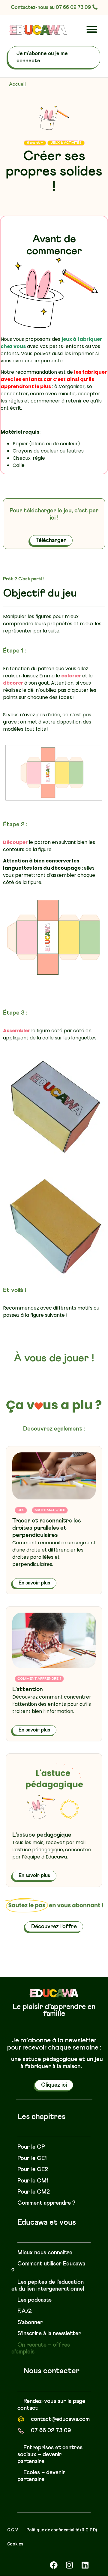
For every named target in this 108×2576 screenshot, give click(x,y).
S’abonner (30, 2323)
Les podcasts (34, 2300)
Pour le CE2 (33, 2169)
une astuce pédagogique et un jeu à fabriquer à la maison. (57, 2063)
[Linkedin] (85, 2565)
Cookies (15, 2544)
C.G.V (13, 2530)
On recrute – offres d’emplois (41, 2348)
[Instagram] (69, 2565)
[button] (92, 29)
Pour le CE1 (32, 2158)
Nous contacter (51, 2371)
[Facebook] (54, 2565)
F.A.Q (25, 2311)
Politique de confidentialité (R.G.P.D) (62, 2530)
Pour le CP (31, 2147)
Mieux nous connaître (45, 2253)
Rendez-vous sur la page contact (51, 2405)
